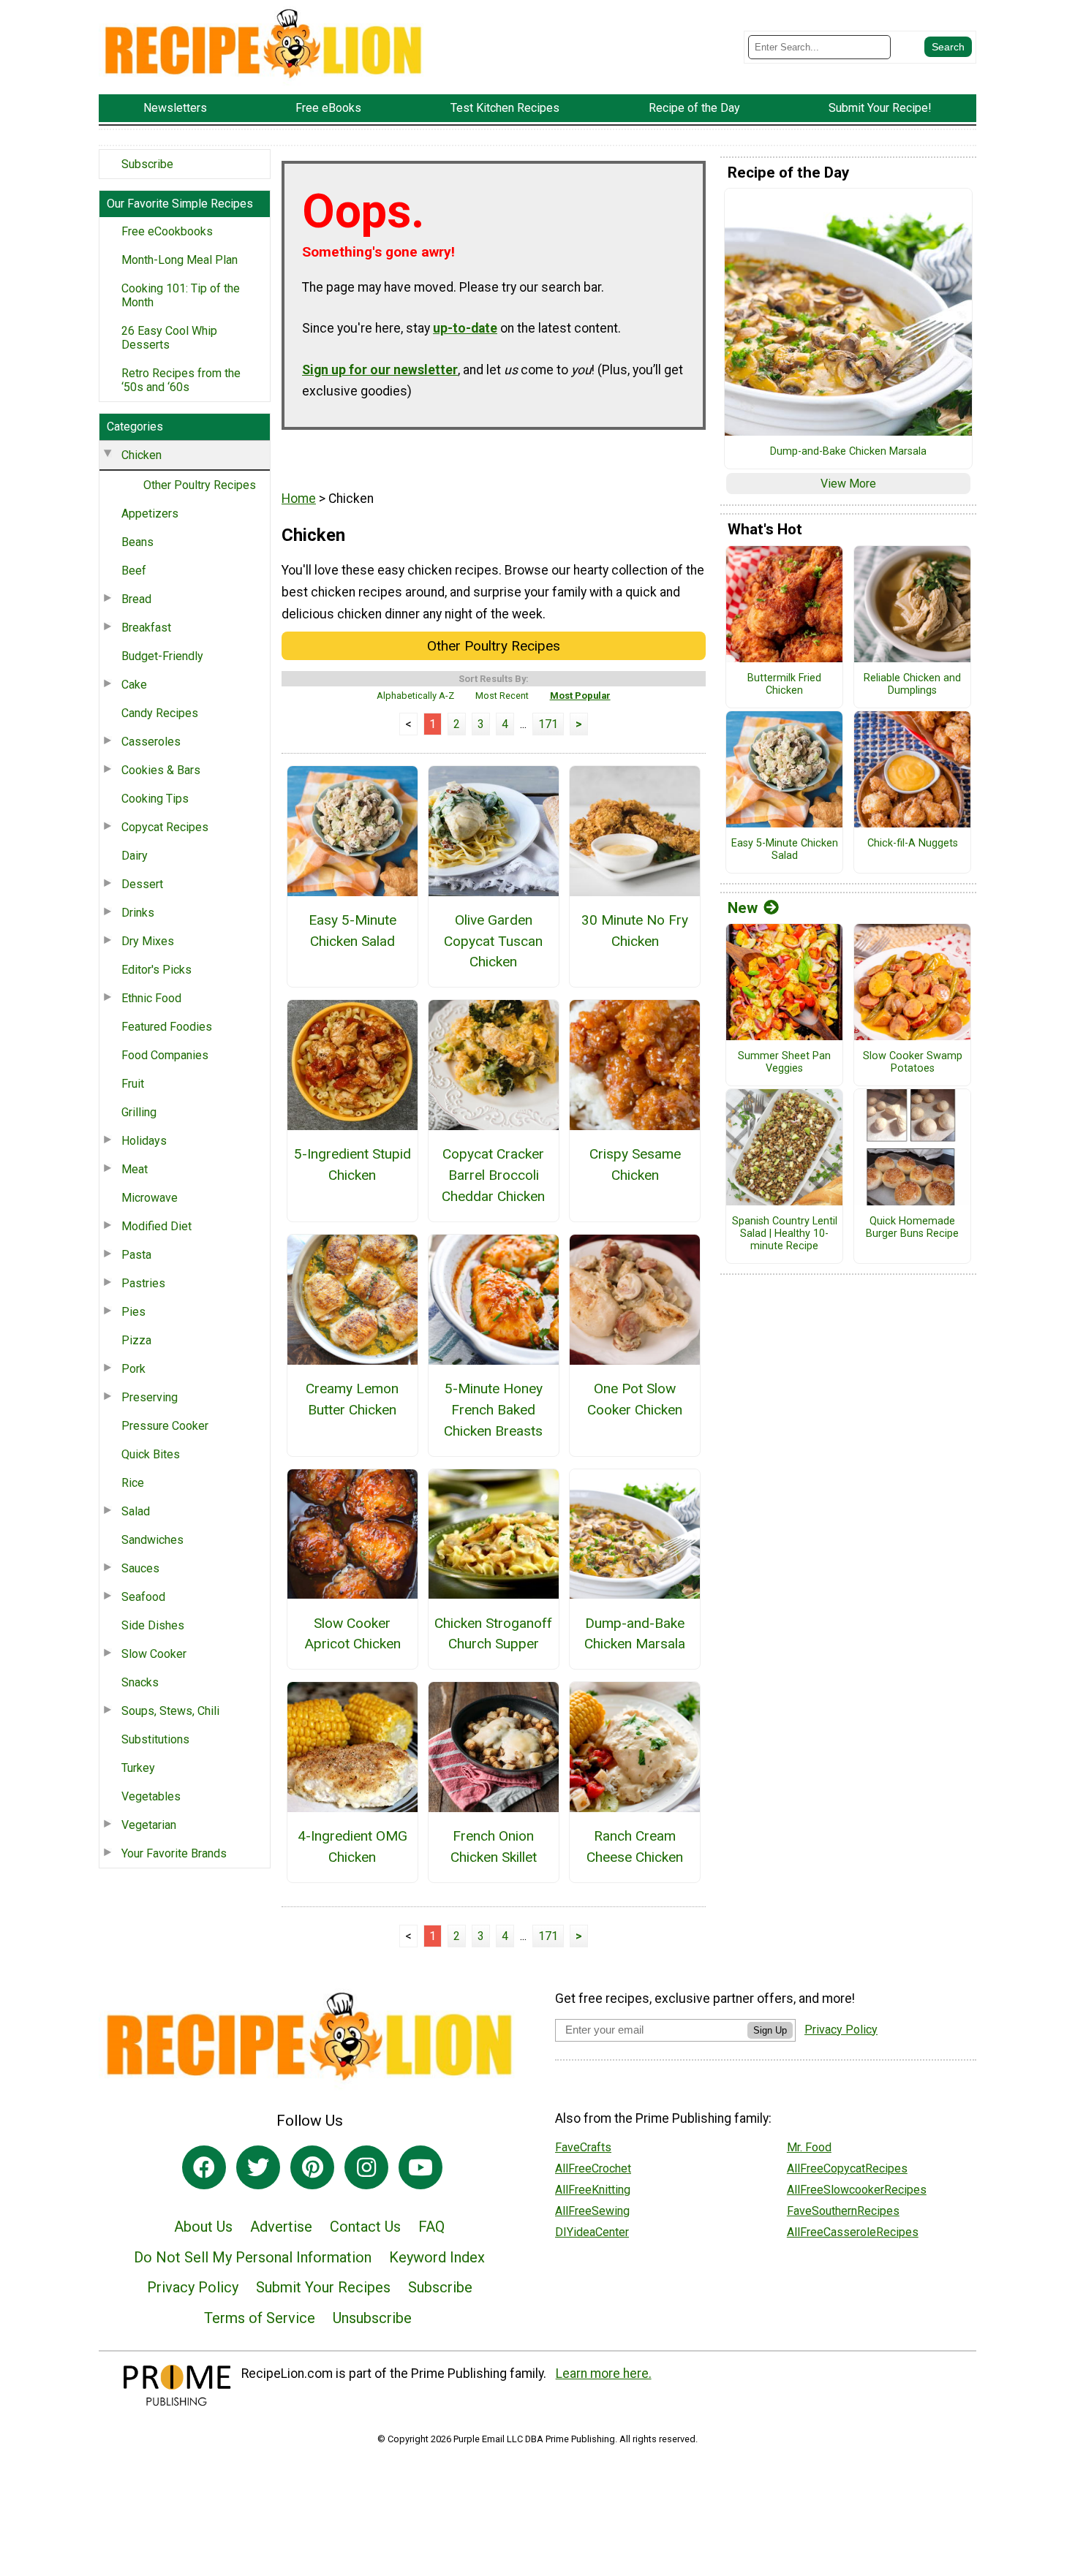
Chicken (142, 455)
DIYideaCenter (592, 2232)
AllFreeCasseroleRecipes (853, 2232)
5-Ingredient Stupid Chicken (352, 1164)
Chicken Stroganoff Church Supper (493, 1634)
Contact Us (365, 2227)
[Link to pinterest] (312, 2167)
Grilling (139, 1112)
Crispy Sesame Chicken (635, 1164)
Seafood (143, 1597)
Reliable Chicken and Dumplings (912, 685)
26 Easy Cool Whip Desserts (169, 338)
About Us (203, 2227)
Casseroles (151, 742)
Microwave (150, 1198)
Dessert (142, 884)
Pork (133, 1369)
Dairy (135, 856)
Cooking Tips (155, 799)
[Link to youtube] (420, 2167)
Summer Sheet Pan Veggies (784, 1062)
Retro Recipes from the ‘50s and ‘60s (181, 380)
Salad (136, 1511)
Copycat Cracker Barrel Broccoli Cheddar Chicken (493, 1175)
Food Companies (165, 1055)
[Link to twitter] (258, 2167)
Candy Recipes (160, 713)
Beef (134, 571)
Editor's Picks (156, 970)
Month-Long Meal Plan (180, 260)
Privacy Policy (193, 2287)
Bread (136, 599)
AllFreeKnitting (593, 2190)
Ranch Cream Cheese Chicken (635, 1846)
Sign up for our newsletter (380, 370)
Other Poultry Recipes (200, 485)
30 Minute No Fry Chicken (635, 931)
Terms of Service (260, 2318)
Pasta (136, 1255)
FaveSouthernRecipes (843, 2211)
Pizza (136, 1340)
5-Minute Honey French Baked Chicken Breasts (493, 1410)
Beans (137, 542)
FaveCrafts (583, 2147)
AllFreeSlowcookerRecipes (857, 2190)
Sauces (140, 1568)
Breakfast (146, 628)
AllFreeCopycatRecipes (847, 2168)
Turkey (138, 1768)
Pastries (143, 1283)
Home (299, 499)
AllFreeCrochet (593, 2168)
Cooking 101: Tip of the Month (181, 295)
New (743, 908)
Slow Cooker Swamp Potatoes (913, 1062)
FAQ (431, 2227)
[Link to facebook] (204, 2167)
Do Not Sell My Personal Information (253, 2257)
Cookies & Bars (161, 770)
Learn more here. (604, 2374)
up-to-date (465, 328)
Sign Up (770, 2030)
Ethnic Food (151, 998)
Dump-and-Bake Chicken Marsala (635, 1634)
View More (848, 484)
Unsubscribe (372, 2318)
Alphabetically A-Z (415, 696)
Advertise (281, 2227)
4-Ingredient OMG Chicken (352, 1846)
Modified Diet (156, 1226)
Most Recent (502, 696)
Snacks (140, 1682)
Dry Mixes (148, 941)
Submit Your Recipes (323, 2287)
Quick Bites (151, 1454)
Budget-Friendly (162, 656)
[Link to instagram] (366, 2167)
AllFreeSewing (592, 2211)
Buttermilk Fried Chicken (784, 685)
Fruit (133, 1084)
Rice (133, 1483)
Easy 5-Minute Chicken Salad (352, 931)
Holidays (144, 1141)
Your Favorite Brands (174, 1853)
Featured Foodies (167, 1027)
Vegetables (151, 1796)
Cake (134, 685)
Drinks (138, 913)
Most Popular (580, 696)
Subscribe (147, 164)
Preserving (150, 1397)
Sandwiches (152, 1540)
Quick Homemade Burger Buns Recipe (912, 1228)
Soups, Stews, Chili (170, 1711)
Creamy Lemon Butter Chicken (352, 1399)
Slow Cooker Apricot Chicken (352, 1634)
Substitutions (155, 1739)
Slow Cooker (154, 1654)
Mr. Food (809, 2147)
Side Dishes (153, 1625)
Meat (135, 1169)
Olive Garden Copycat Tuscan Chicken (493, 941)
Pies (133, 1312)
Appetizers (150, 514)
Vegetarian (149, 1825)
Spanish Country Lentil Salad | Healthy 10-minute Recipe (785, 1234)
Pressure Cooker (165, 1426)
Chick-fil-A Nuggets (913, 844)
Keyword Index (437, 2257)
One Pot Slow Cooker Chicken (635, 1399)
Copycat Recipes (165, 827)
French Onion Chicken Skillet (494, 1846)
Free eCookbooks (167, 231)
